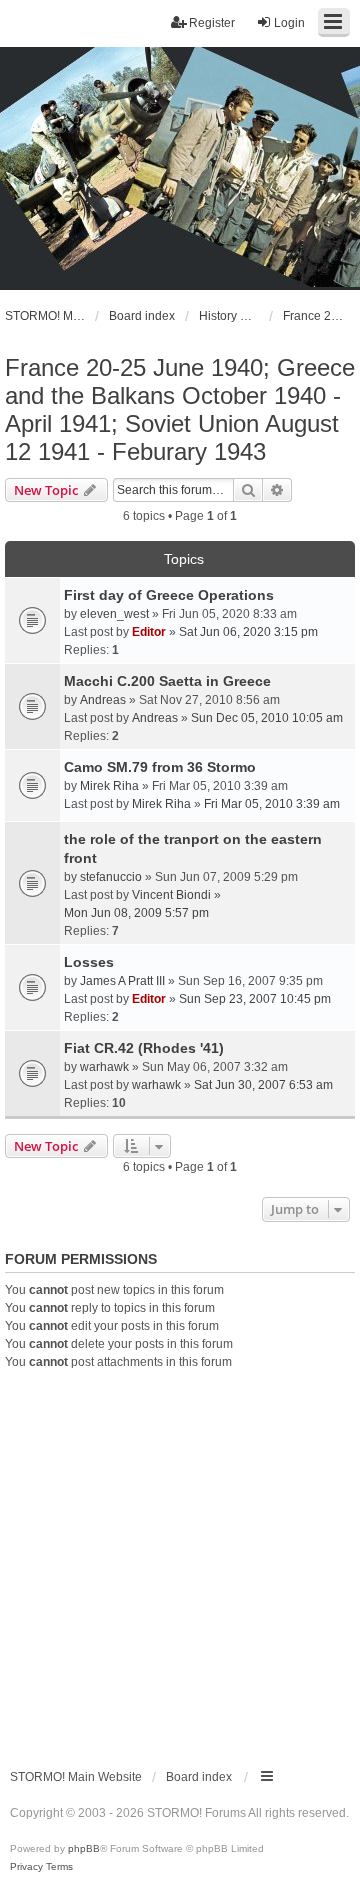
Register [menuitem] (212, 23)
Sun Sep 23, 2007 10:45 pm (255, 999)
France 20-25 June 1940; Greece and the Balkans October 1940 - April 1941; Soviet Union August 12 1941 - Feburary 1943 (180, 409)
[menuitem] (26, 1867)
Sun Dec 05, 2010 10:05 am (267, 718)
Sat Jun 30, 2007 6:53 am (263, 1085)
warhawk (104, 1067)
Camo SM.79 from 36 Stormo (160, 767)
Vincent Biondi (171, 895)
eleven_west (114, 614)
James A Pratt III (122, 981)
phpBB (84, 1848)
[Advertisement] (180, 1561)
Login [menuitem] (289, 23)
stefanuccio (111, 877)
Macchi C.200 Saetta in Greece (167, 681)
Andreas (103, 700)
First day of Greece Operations (169, 595)
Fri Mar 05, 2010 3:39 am (272, 804)
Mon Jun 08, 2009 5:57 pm (136, 913)
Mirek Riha (109, 786)
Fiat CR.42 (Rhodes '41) (144, 1048)
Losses (89, 962)
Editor (149, 632)
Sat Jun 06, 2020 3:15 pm (248, 632)
